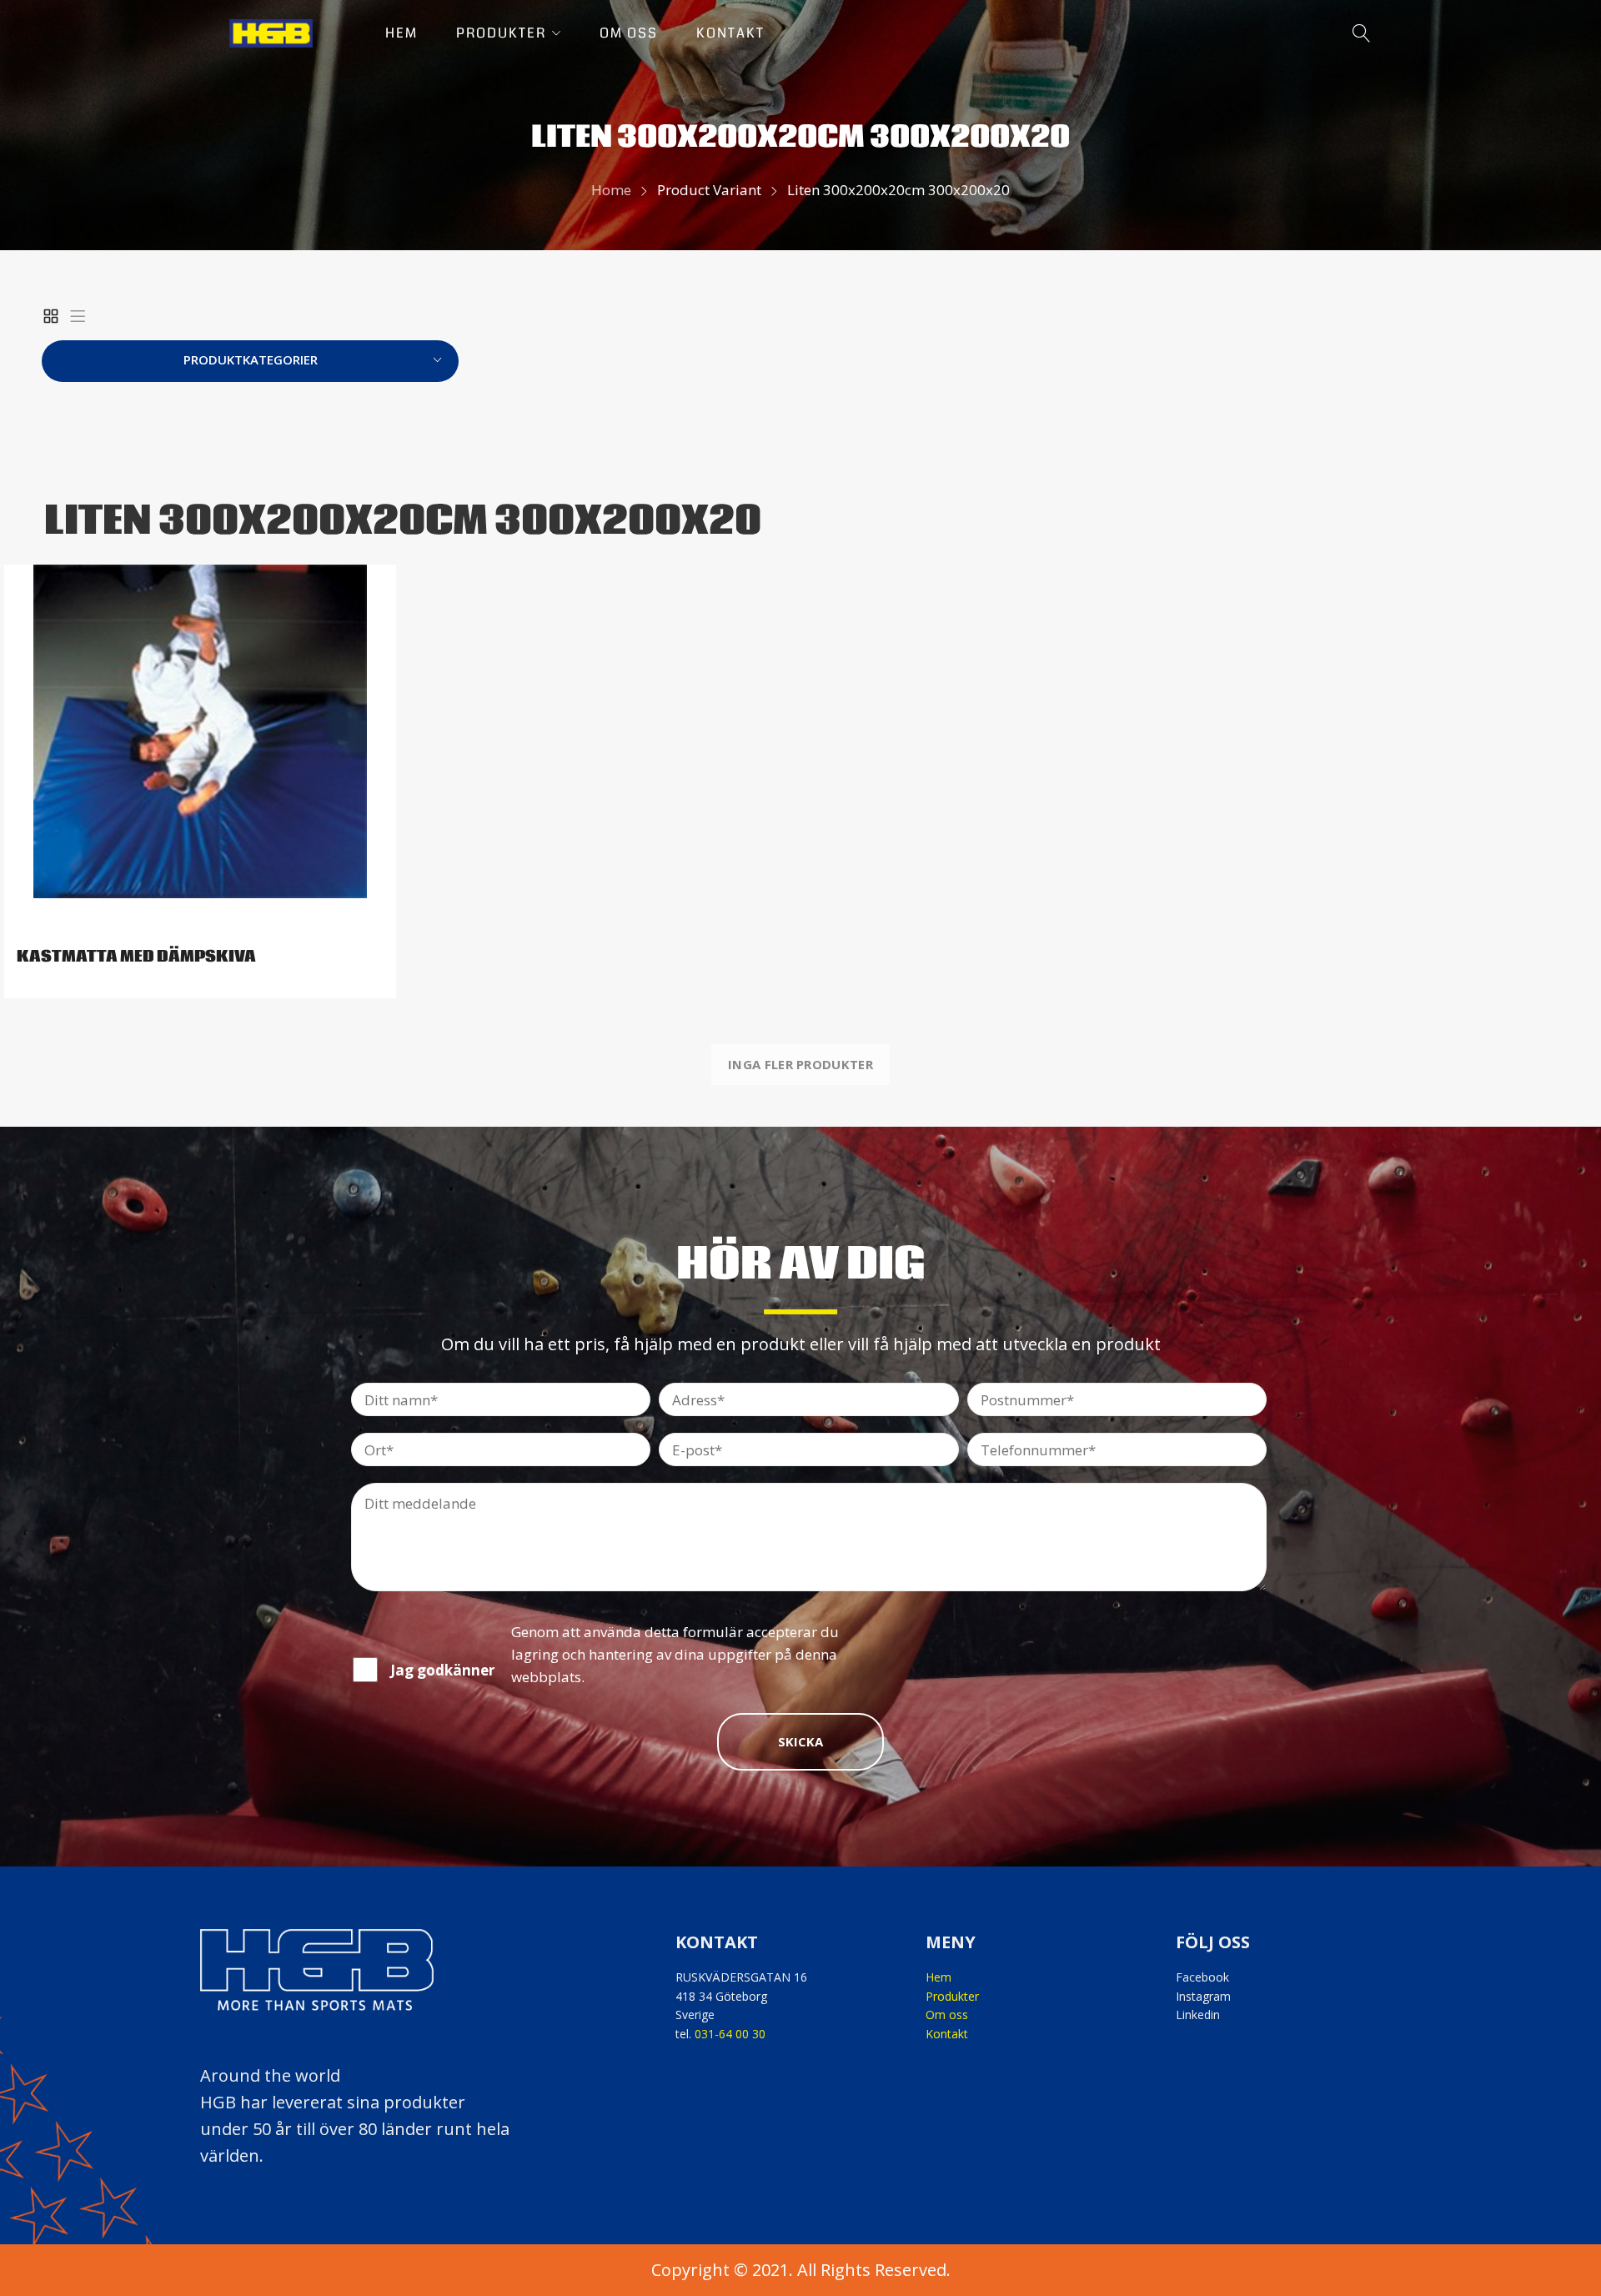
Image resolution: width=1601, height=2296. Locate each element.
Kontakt (947, 2034)
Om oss (947, 2015)
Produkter (952, 1996)
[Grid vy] (51, 316)
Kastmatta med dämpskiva (136, 957)
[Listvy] (78, 316)
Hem (939, 1977)
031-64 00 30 (730, 2034)
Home (611, 190)
